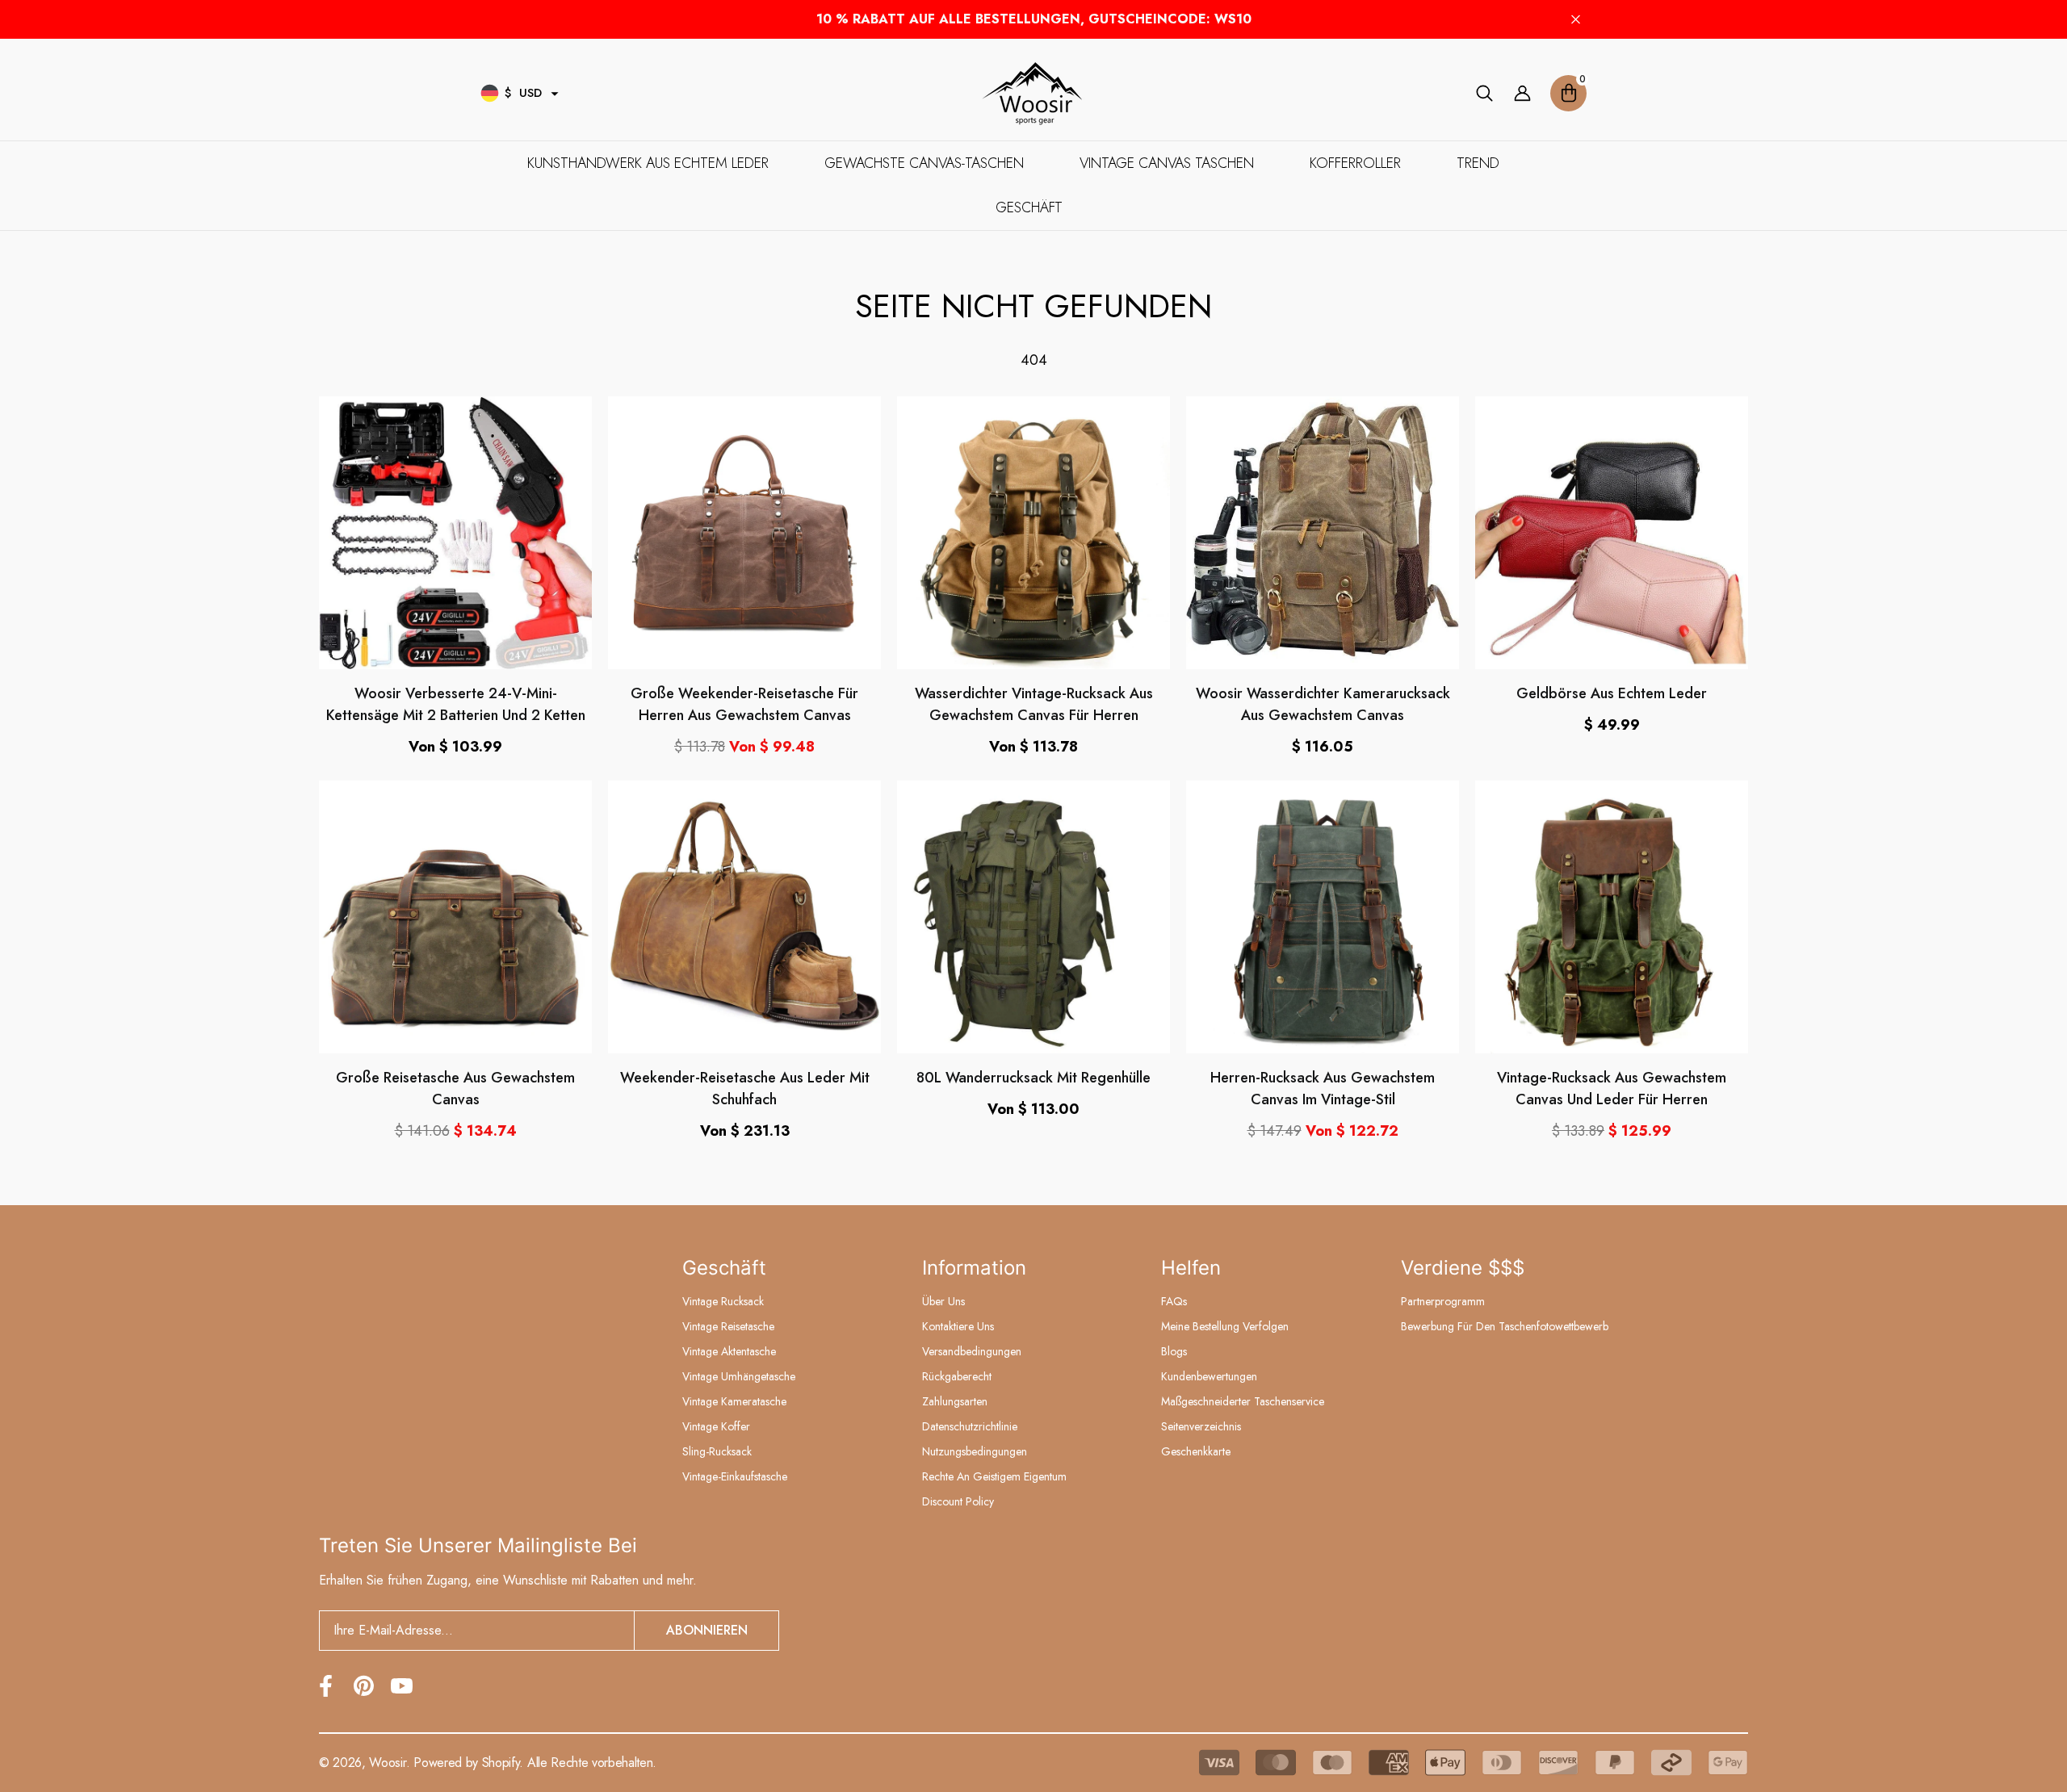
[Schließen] (1576, 20)
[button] (555, 94)
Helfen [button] (1191, 1268)
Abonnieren (707, 1630)
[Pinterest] (364, 1686)
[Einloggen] (1522, 93)
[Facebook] (326, 1686)
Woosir (387, 1763)
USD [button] (523, 93)
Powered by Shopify (466, 1763)
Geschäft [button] (724, 1268)
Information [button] (974, 1268)
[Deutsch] (490, 93)
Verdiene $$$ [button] (1463, 1268)
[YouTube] (402, 1686)
